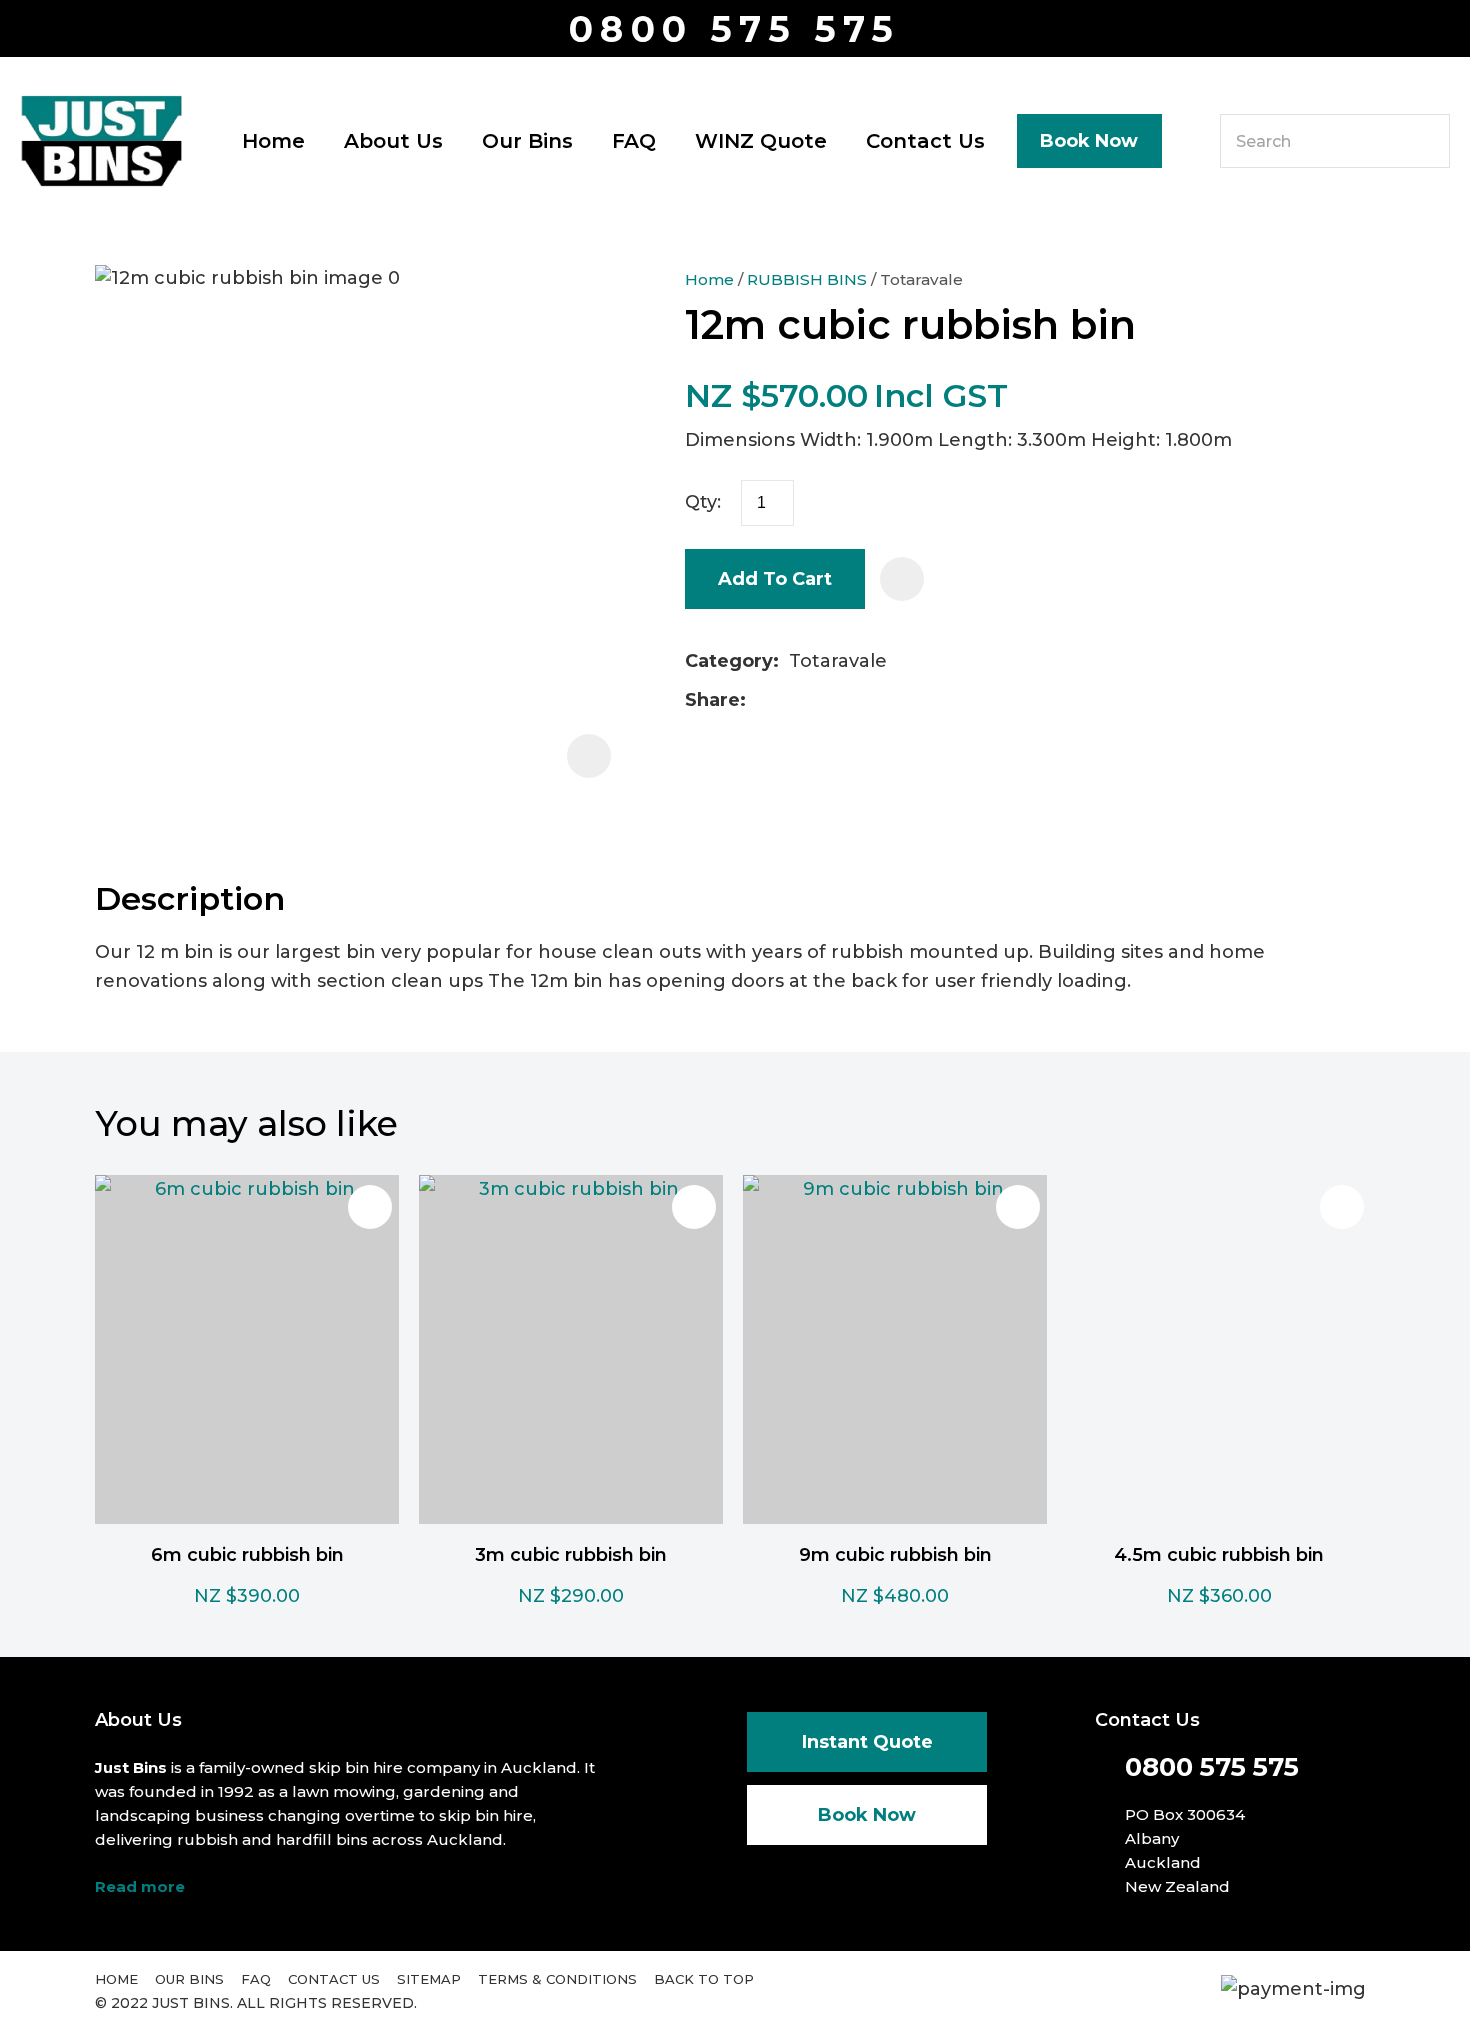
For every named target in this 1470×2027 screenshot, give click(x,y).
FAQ (634, 141)
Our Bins (527, 141)
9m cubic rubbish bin (895, 1555)
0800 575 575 (734, 29)
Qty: (703, 502)
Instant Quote (867, 1742)
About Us (393, 141)
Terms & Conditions (557, 1979)
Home (273, 141)
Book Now (1089, 141)
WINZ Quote (761, 141)
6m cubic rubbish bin (247, 1555)
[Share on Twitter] (787, 701)
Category (729, 661)
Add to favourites (370, 1207)
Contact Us (925, 141)
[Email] (819, 700)
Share (712, 700)
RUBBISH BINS (807, 279)
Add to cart (775, 579)
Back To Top (704, 1979)
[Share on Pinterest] (851, 701)
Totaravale (921, 279)
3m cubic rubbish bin (571, 1555)
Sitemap (429, 1979)
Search (1426, 141)
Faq (256, 1979)
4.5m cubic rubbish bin (1219, 1555)
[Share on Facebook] (759, 700)
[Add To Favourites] (902, 579)
